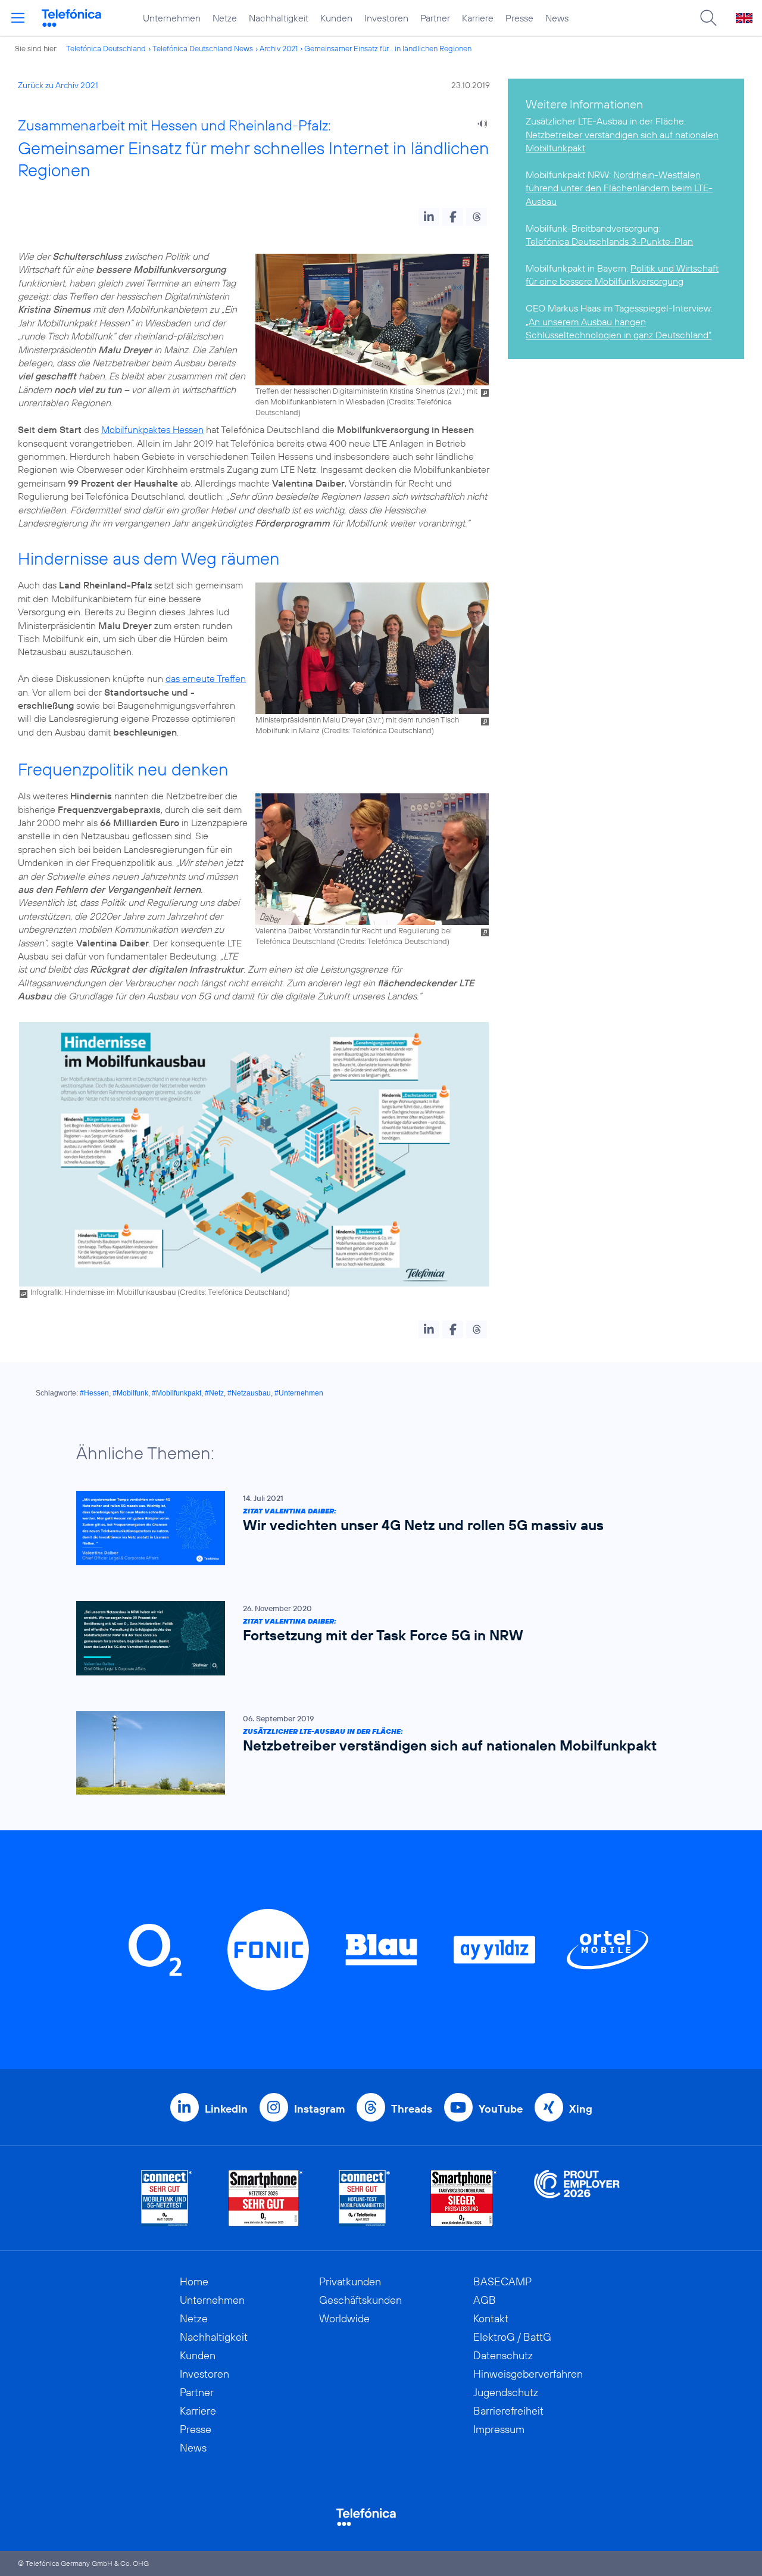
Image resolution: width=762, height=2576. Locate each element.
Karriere (478, 18)
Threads (412, 2109)
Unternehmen (172, 18)
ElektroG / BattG (512, 2337)
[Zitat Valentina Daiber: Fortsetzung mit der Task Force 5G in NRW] (375, 1638)
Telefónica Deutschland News (203, 48)
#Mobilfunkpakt (177, 1393)
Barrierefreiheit (508, 2411)
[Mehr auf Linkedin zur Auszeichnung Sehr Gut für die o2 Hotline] (365, 2198)
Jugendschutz (506, 2392)
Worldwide (344, 2318)
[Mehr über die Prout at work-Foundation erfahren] (577, 2198)
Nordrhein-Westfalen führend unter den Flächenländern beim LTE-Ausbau (619, 188)
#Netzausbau (249, 1393)
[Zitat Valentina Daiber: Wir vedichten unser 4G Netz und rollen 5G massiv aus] (375, 1528)
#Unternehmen (299, 1393)
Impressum (499, 2429)
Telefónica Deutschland (106, 48)
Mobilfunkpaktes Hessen (152, 429)
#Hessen (94, 1393)
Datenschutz (503, 2355)
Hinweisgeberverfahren (528, 2374)
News (557, 18)
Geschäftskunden (360, 2300)
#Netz (214, 1393)
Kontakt (491, 2318)
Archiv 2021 (279, 48)
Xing (581, 2109)
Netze (225, 18)
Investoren (386, 18)
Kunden (336, 18)
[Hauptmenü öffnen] (18, 18)
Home (194, 2281)
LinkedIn (226, 2109)
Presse (519, 18)
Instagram (319, 2109)
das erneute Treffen (206, 678)
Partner (435, 18)
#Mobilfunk (130, 1393)
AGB (485, 2300)
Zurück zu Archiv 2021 (58, 85)
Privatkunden (350, 2281)
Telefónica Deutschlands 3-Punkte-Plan (609, 241)
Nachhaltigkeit (279, 18)
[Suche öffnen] (708, 18)
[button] (429, 217)
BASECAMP (502, 2281)
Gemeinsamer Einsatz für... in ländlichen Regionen (388, 48)
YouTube (501, 2109)
